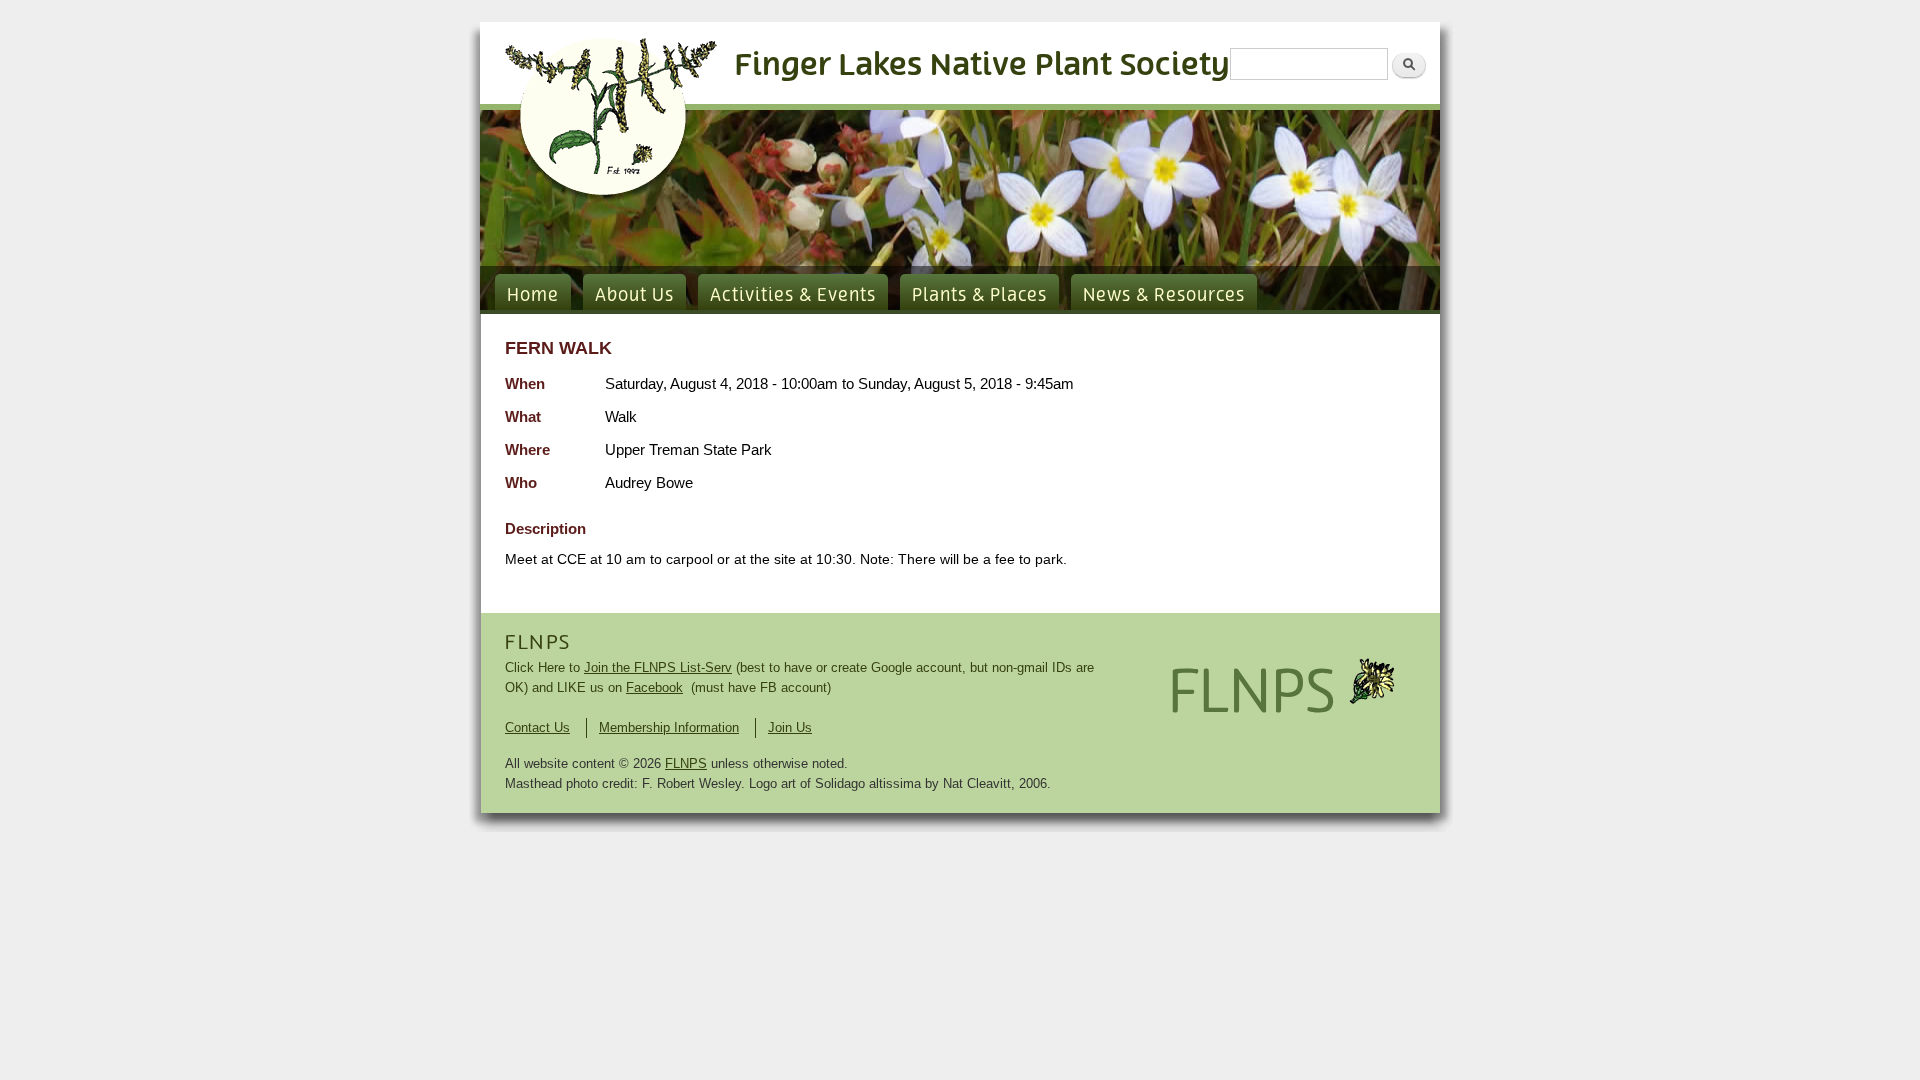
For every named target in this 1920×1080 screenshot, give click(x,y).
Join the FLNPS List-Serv (658, 667)
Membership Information (669, 727)
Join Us (790, 727)
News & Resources (1164, 296)
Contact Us (537, 727)
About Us (634, 296)
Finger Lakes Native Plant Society (982, 65)
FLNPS (538, 643)
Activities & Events (793, 296)
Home (533, 296)
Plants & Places (979, 296)
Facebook (654, 687)
